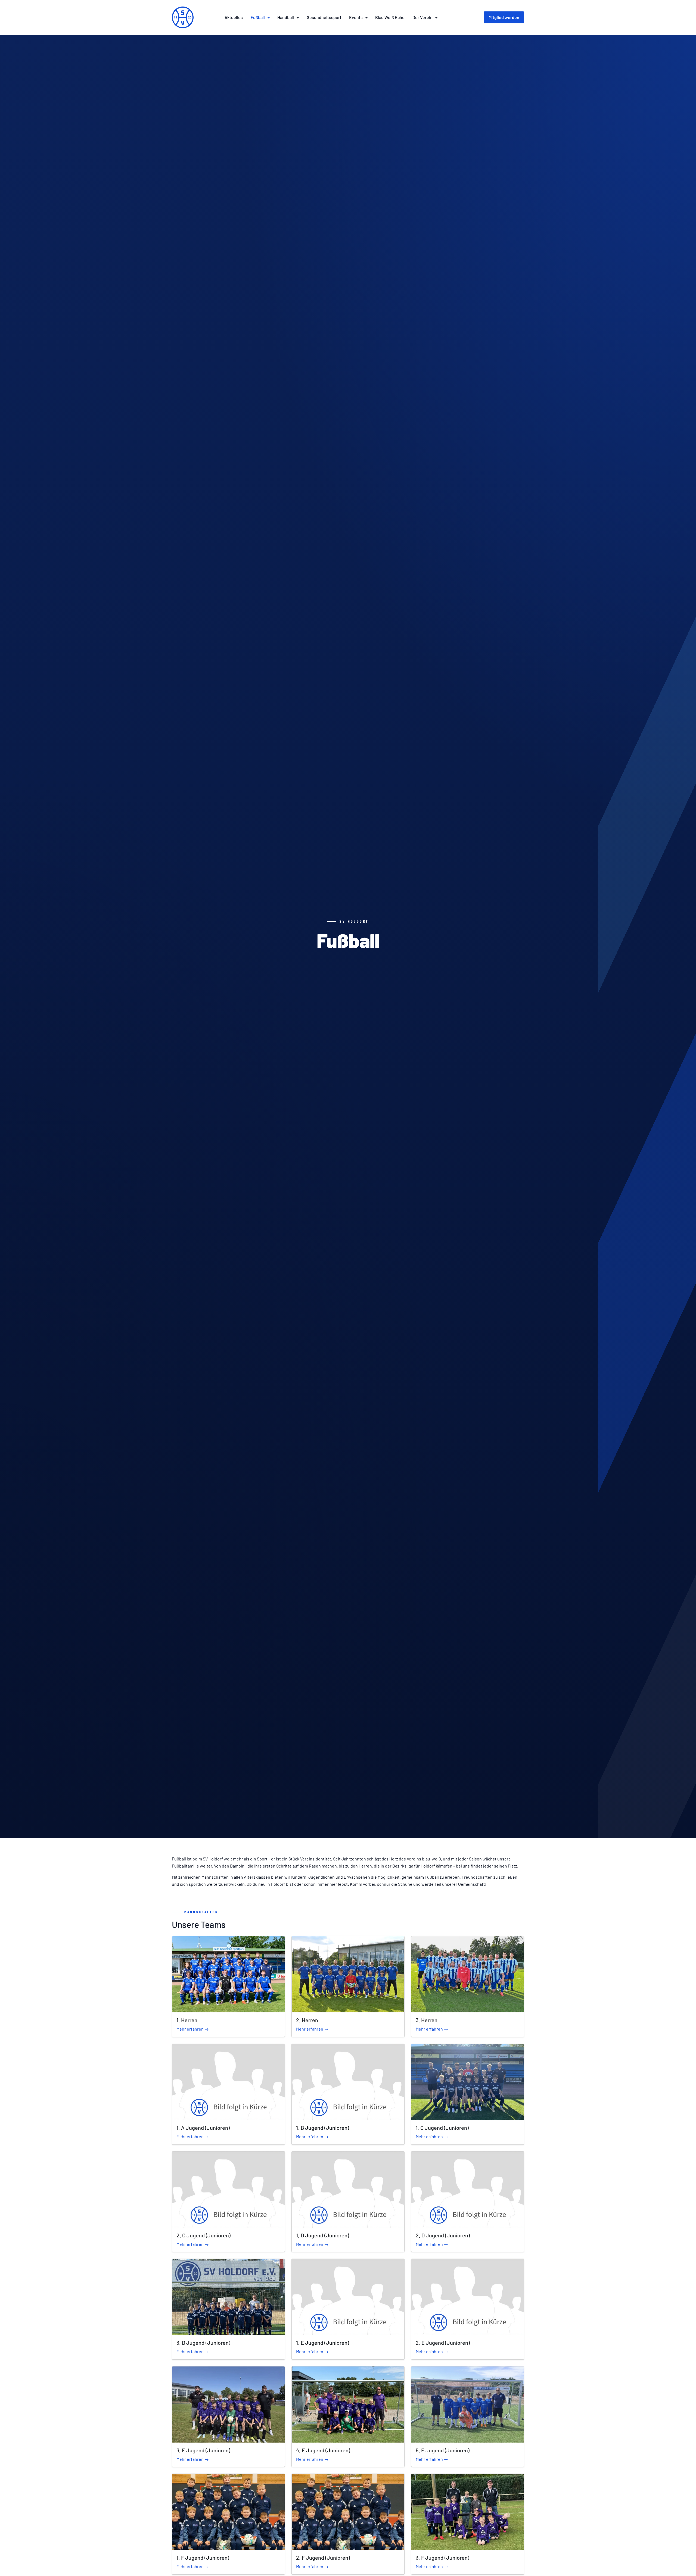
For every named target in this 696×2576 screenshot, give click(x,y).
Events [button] (356, 17)
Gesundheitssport (324, 17)
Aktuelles (234, 17)
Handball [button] (286, 17)
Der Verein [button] (423, 17)
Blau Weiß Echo (390, 17)
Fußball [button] (258, 17)
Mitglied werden (504, 17)
